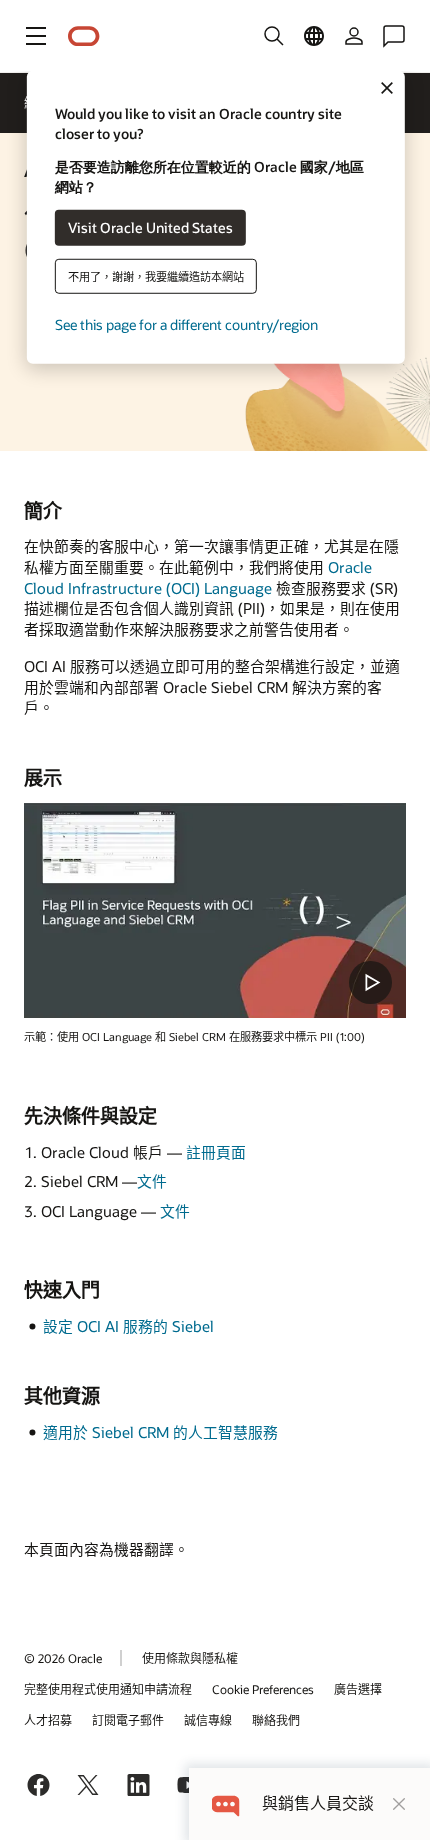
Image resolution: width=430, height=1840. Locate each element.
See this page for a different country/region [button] (186, 323)
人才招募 (48, 1720)
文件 (152, 1181)
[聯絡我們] (394, 36)
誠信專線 (208, 1720)
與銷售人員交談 (318, 1803)
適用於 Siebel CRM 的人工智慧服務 (160, 1432)
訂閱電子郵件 (128, 1720)
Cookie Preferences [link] (263, 1689)
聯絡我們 (276, 1720)
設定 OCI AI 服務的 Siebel (128, 1326)
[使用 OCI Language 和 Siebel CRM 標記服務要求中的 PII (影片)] (215, 910)
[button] (36, 36)
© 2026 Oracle (63, 1658)
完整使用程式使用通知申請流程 (108, 1689)
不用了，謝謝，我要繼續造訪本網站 (156, 275)
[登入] (354, 36)
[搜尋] (274, 36)
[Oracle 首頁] (84, 36)
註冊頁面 (216, 1152)
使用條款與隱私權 (190, 1658)
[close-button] (399, 1804)
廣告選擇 (358, 1689)
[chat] (225, 1803)
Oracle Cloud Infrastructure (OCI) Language (198, 577)
